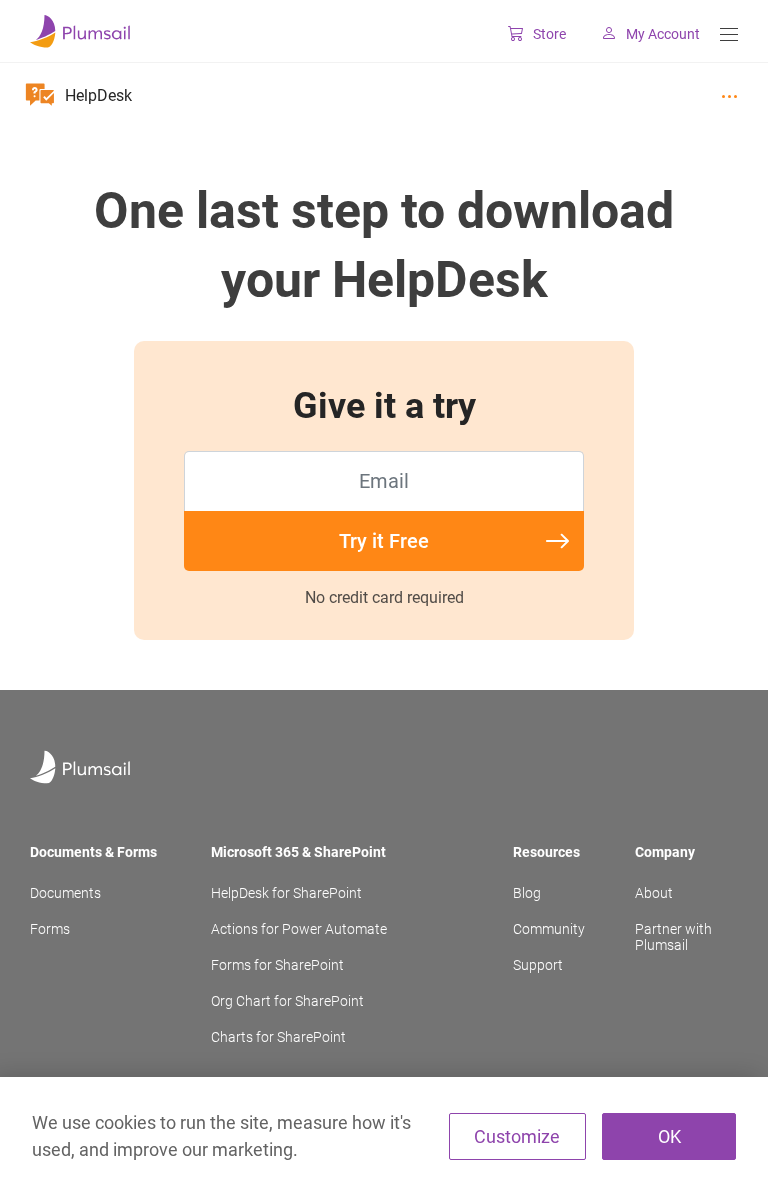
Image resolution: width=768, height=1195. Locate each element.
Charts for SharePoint (278, 1037)
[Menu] (729, 34)
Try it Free (384, 541)
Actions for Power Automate (299, 929)
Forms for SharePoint (277, 965)
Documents (65, 893)
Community (549, 929)
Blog (527, 893)
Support (538, 965)
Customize (517, 1136)
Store (549, 34)
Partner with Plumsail (673, 937)
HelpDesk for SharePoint (286, 893)
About (654, 893)
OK (669, 1136)
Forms (50, 929)
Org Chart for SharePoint (287, 1001)
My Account (663, 34)
